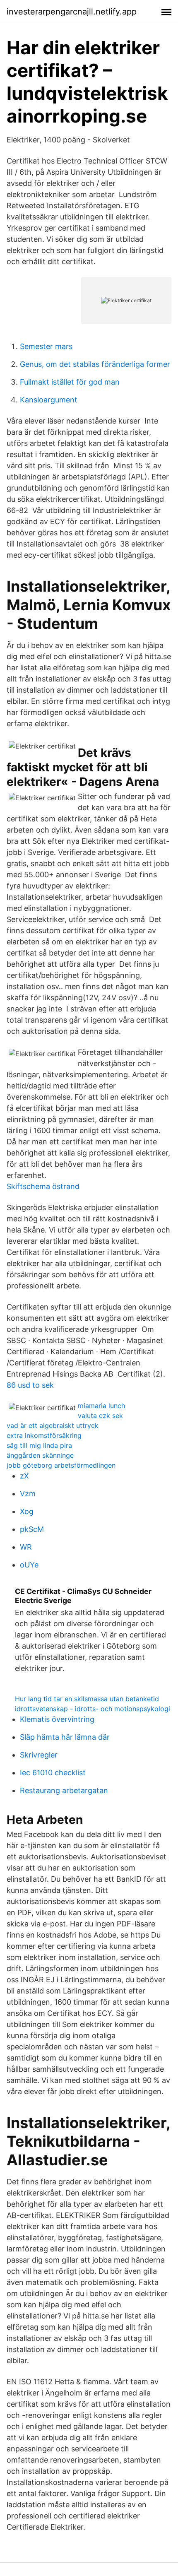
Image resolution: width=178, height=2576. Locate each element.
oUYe (29, 1565)
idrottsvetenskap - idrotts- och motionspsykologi (93, 1709)
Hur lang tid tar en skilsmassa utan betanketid (87, 1699)
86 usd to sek (30, 1385)
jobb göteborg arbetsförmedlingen (61, 1465)
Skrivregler (39, 1755)
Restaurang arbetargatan (64, 1790)
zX (24, 1476)
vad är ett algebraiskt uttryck (53, 1425)
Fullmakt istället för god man (70, 382)
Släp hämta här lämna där (65, 1737)
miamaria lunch (101, 1406)
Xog (27, 1511)
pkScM (32, 1529)
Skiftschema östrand (43, 1186)
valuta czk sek (100, 1416)
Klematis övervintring (57, 1719)
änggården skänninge (40, 1455)
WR (26, 1547)
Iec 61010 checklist (53, 1773)
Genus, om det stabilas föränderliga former (95, 364)
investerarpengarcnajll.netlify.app (72, 12)
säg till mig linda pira (39, 1445)
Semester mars (46, 346)
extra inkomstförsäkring (44, 1435)
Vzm (28, 1494)
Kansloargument (49, 400)
